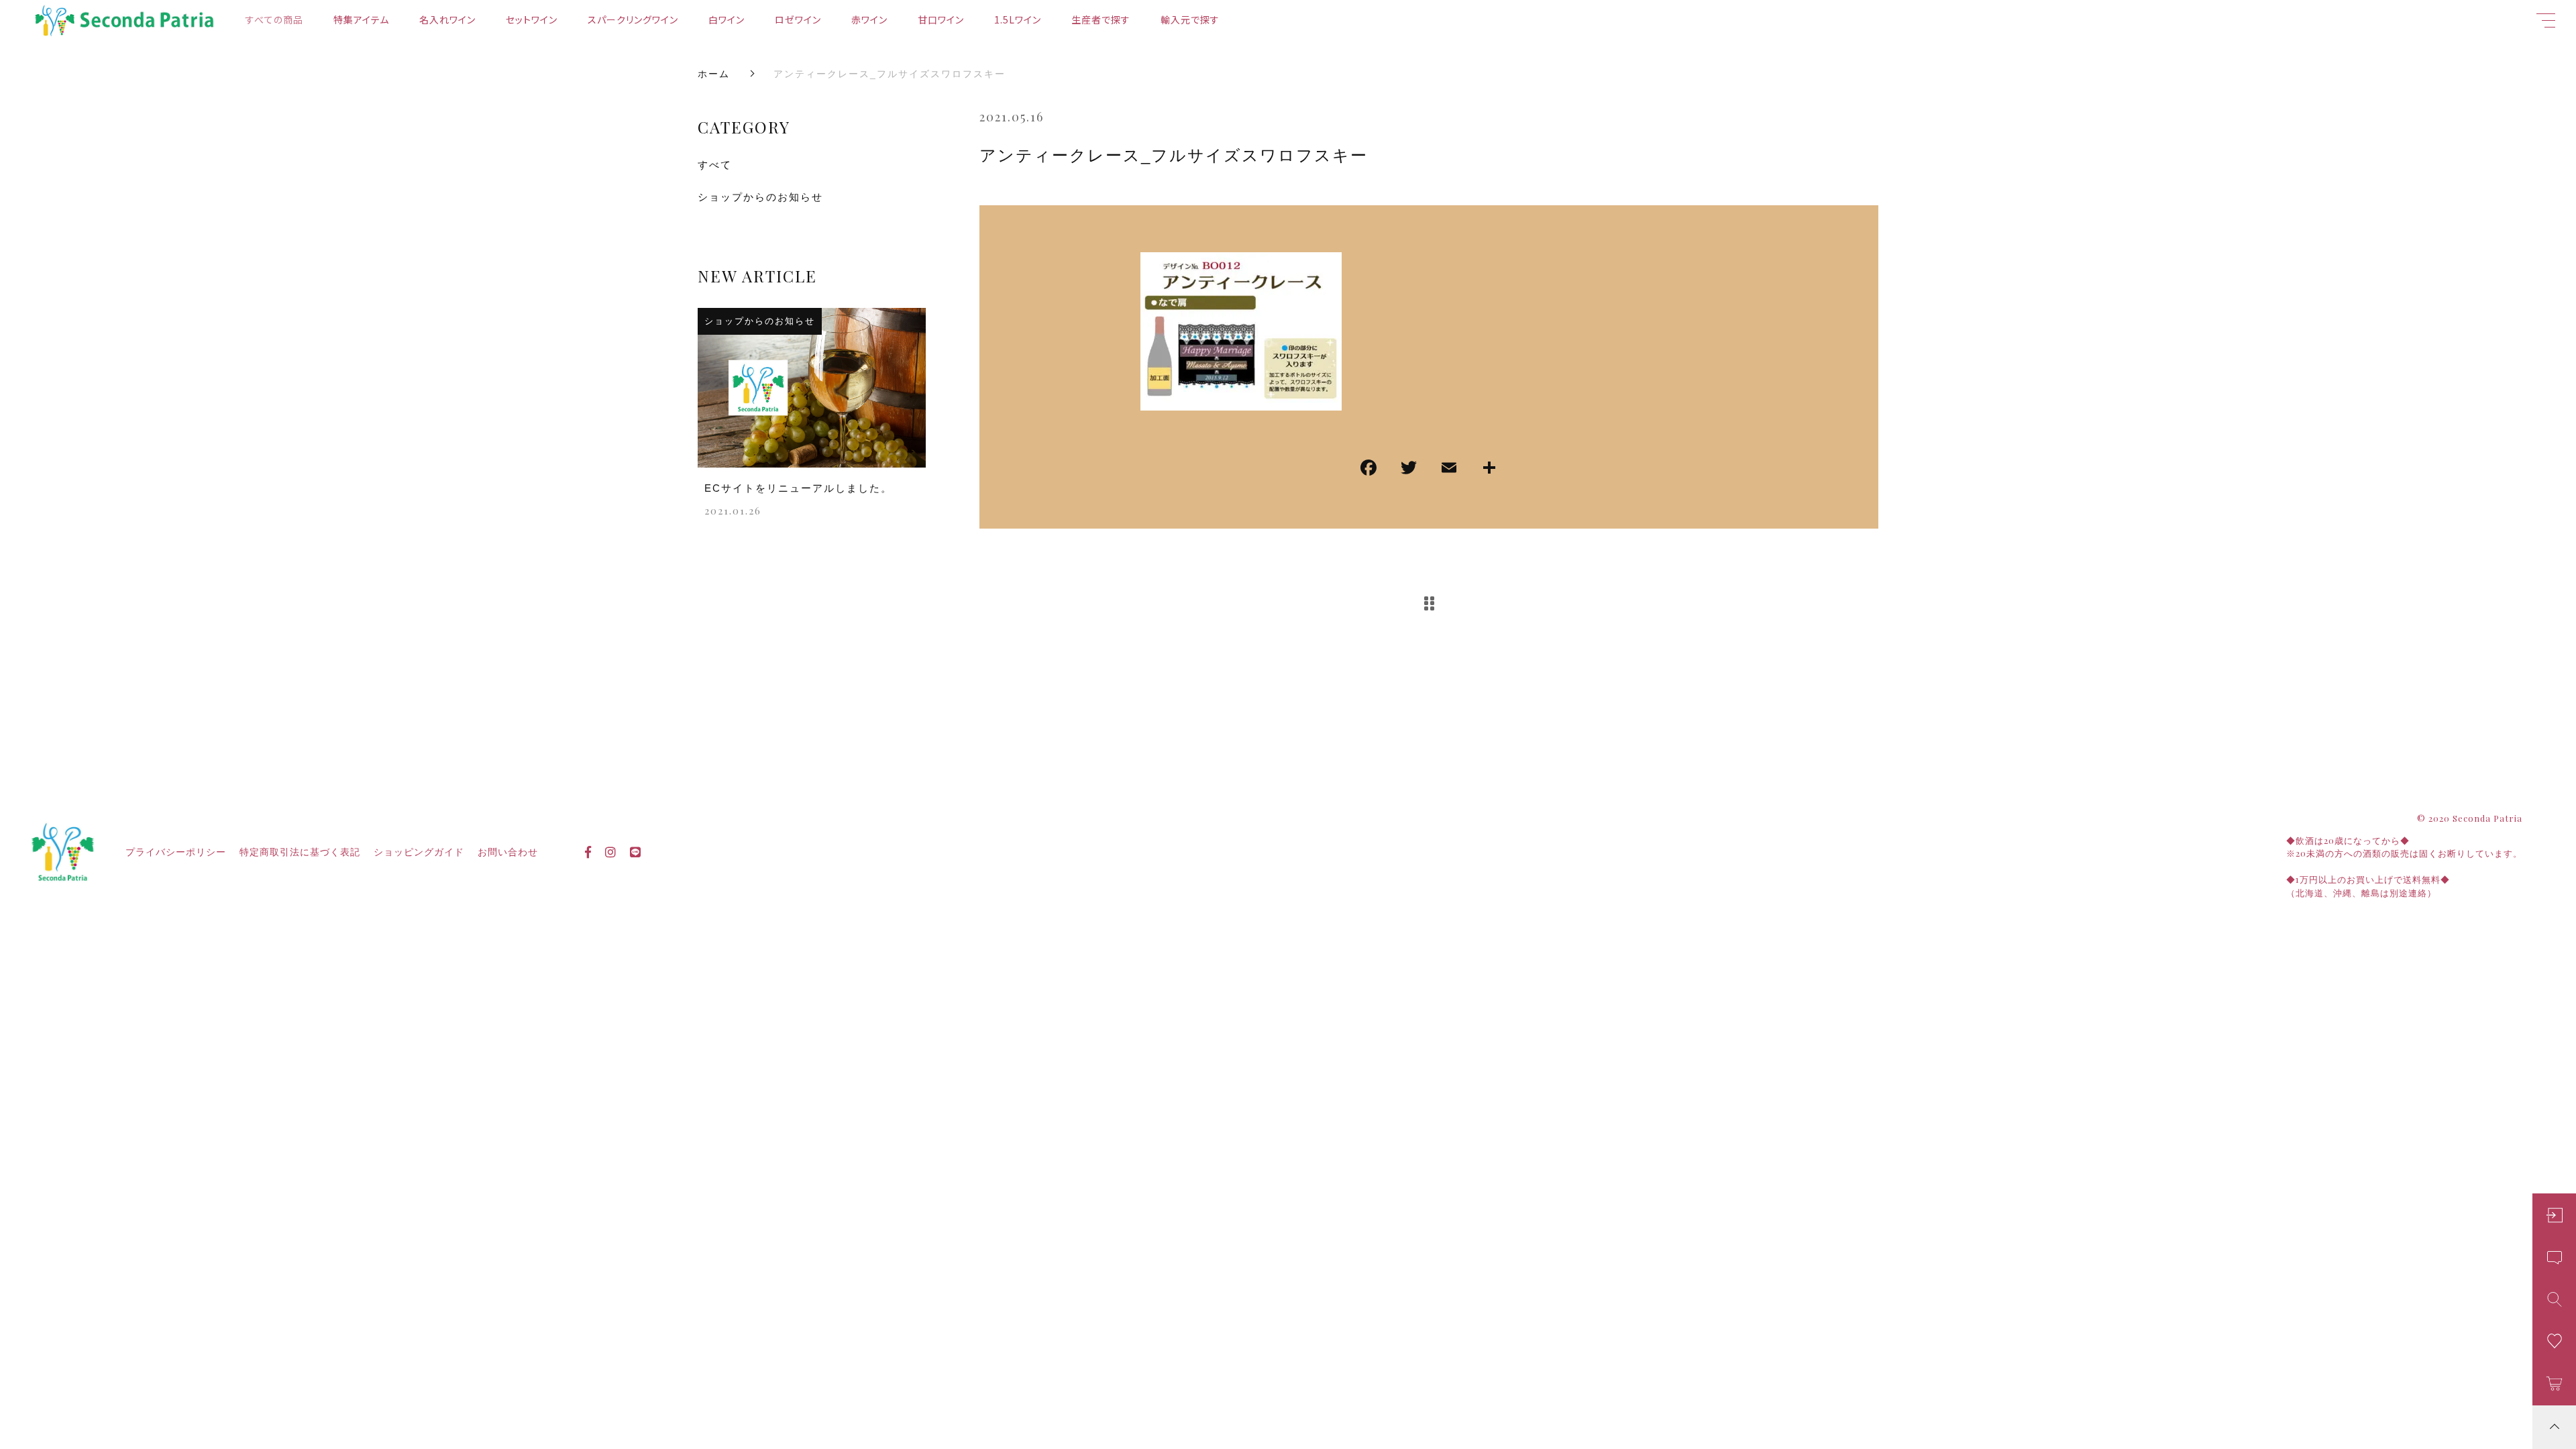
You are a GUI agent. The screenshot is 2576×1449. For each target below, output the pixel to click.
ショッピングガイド (419, 852)
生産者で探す (1101, 19)
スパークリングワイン (633, 19)
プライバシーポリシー (176, 852)
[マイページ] (2554, 1215)
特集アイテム (361, 19)
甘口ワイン (941, 19)
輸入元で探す (1190, 19)
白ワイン (727, 19)
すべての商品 (274, 19)
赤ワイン (869, 19)
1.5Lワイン (1018, 19)
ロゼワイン (798, 19)
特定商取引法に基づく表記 (300, 852)
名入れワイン (447, 19)
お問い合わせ (508, 852)
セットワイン (532, 19)
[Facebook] (1368, 469)
